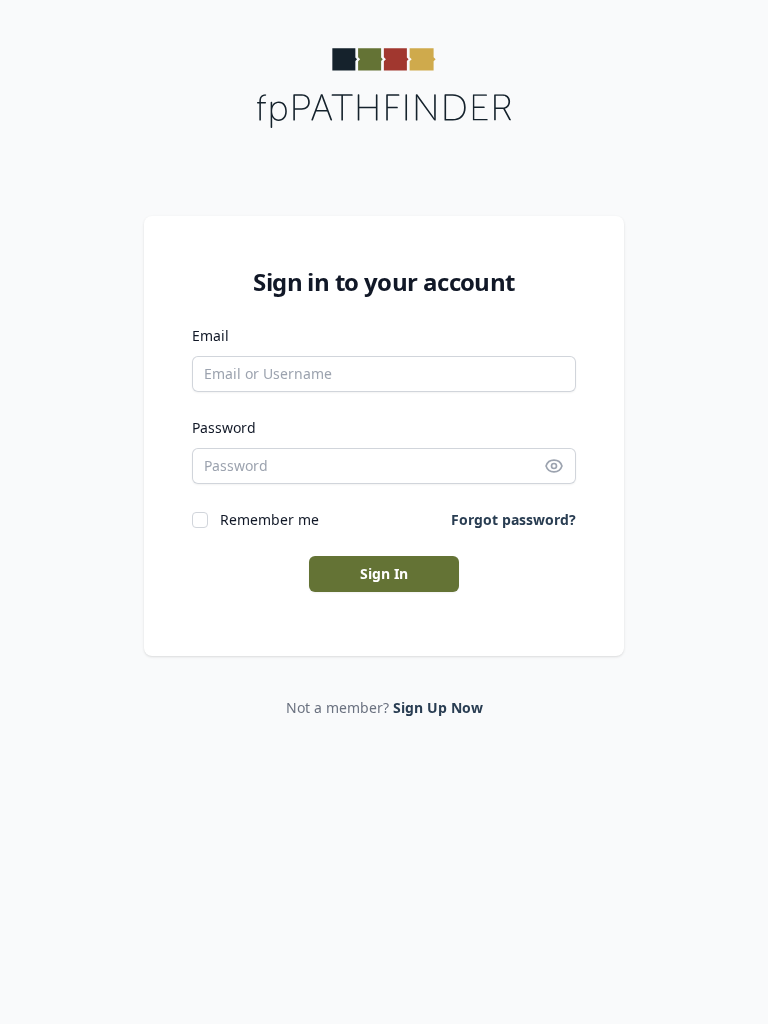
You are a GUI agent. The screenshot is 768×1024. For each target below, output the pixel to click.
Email (210, 335)
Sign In (384, 573)
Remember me (269, 519)
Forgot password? (513, 519)
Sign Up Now (438, 707)
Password (224, 427)
